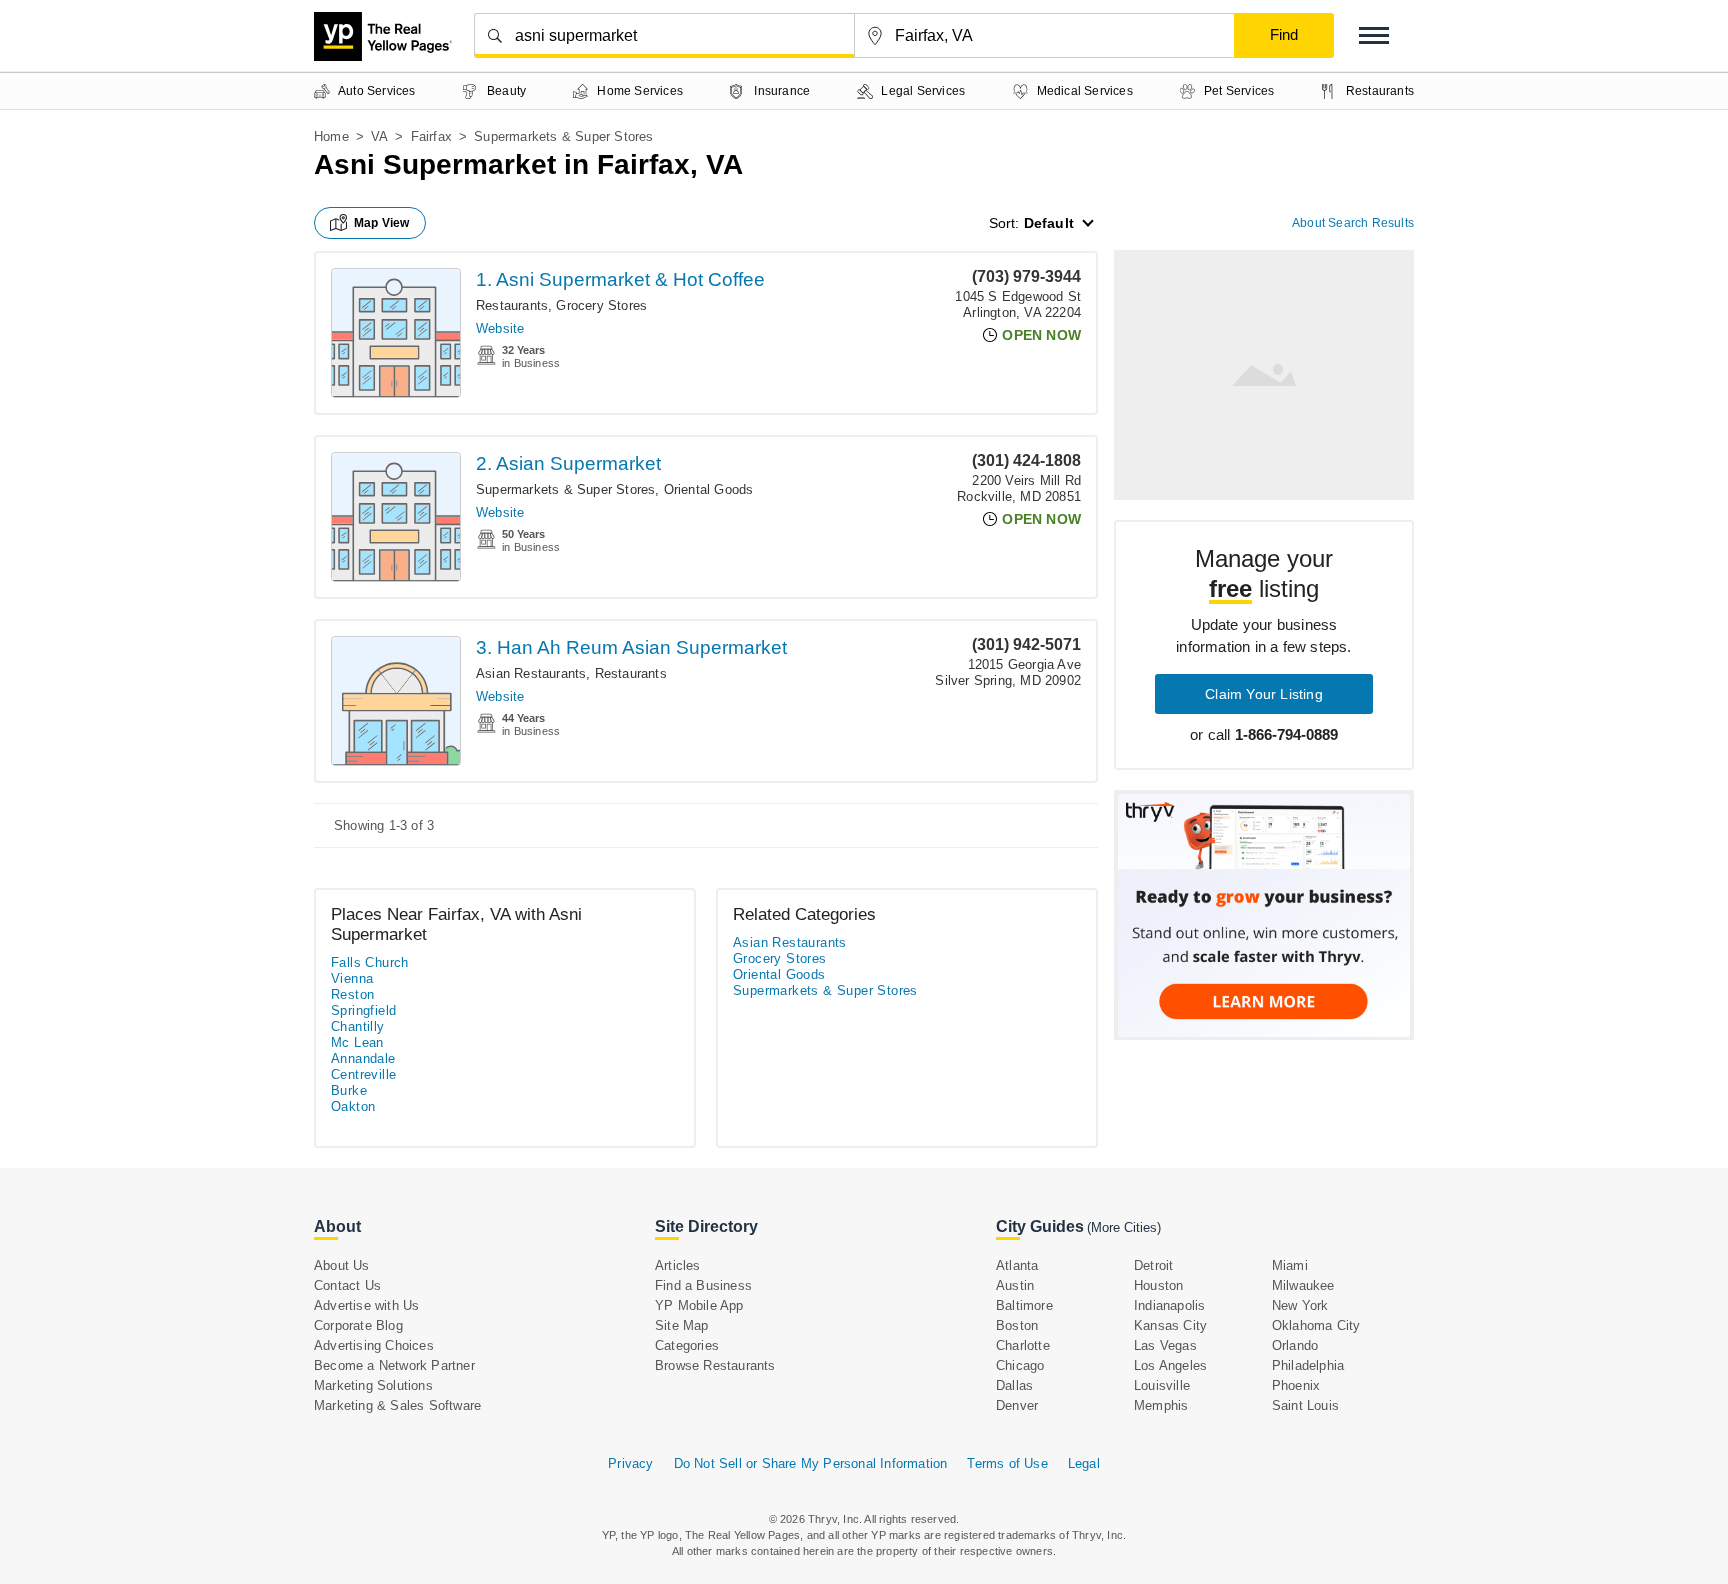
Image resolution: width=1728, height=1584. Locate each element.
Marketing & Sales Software (397, 1405)
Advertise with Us (366, 1305)
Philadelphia (1308, 1365)
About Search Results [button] (1353, 223)
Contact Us (347, 1285)
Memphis (1161, 1405)
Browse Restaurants (715, 1365)
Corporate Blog (358, 1325)
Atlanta (1017, 1265)
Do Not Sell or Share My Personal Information (811, 1463)
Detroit (1153, 1265)
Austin (1015, 1285)
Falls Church (370, 962)
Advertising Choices (374, 1345)
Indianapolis (1169, 1305)
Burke (349, 1090)
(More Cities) (1124, 1227)
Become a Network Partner (394, 1365)
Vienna (352, 978)
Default (1049, 223)
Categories (687, 1345)
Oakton (353, 1106)
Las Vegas (1165, 1345)
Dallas (1014, 1385)
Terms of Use (1007, 1463)
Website (500, 328)
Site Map (682, 1325)
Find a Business (703, 1285)
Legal (1084, 1463)
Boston (1017, 1325)
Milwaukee (1303, 1285)
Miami (1290, 1265)
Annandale (363, 1058)
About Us (342, 1265)
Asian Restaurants (531, 673)
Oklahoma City (1316, 1325)
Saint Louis (1305, 1405)
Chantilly (358, 1026)
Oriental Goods (709, 489)
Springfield (363, 1010)
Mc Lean (357, 1042)
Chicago (1020, 1365)
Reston (352, 994)
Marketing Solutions (373, 1385)
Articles (678, 1265)
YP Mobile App (699, 1305)
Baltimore (1024, 1305)
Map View (382, 223)
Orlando (1295, 1345)
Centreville (363, 1074)
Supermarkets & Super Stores (565, 489)
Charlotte (1023, 1345)
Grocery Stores (601, 305)
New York (1300, 1305)
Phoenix (1296, 1385)
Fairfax (431, 136)
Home (331, 136)
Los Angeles (1170, 1365)
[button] (1374, 35)
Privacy (630, 1463)
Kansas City (1170, 1325)
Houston (1158, 1285)
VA (379, 136)
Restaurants (512, 305)
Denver (1017, 1405)
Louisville (1162, 1385)
